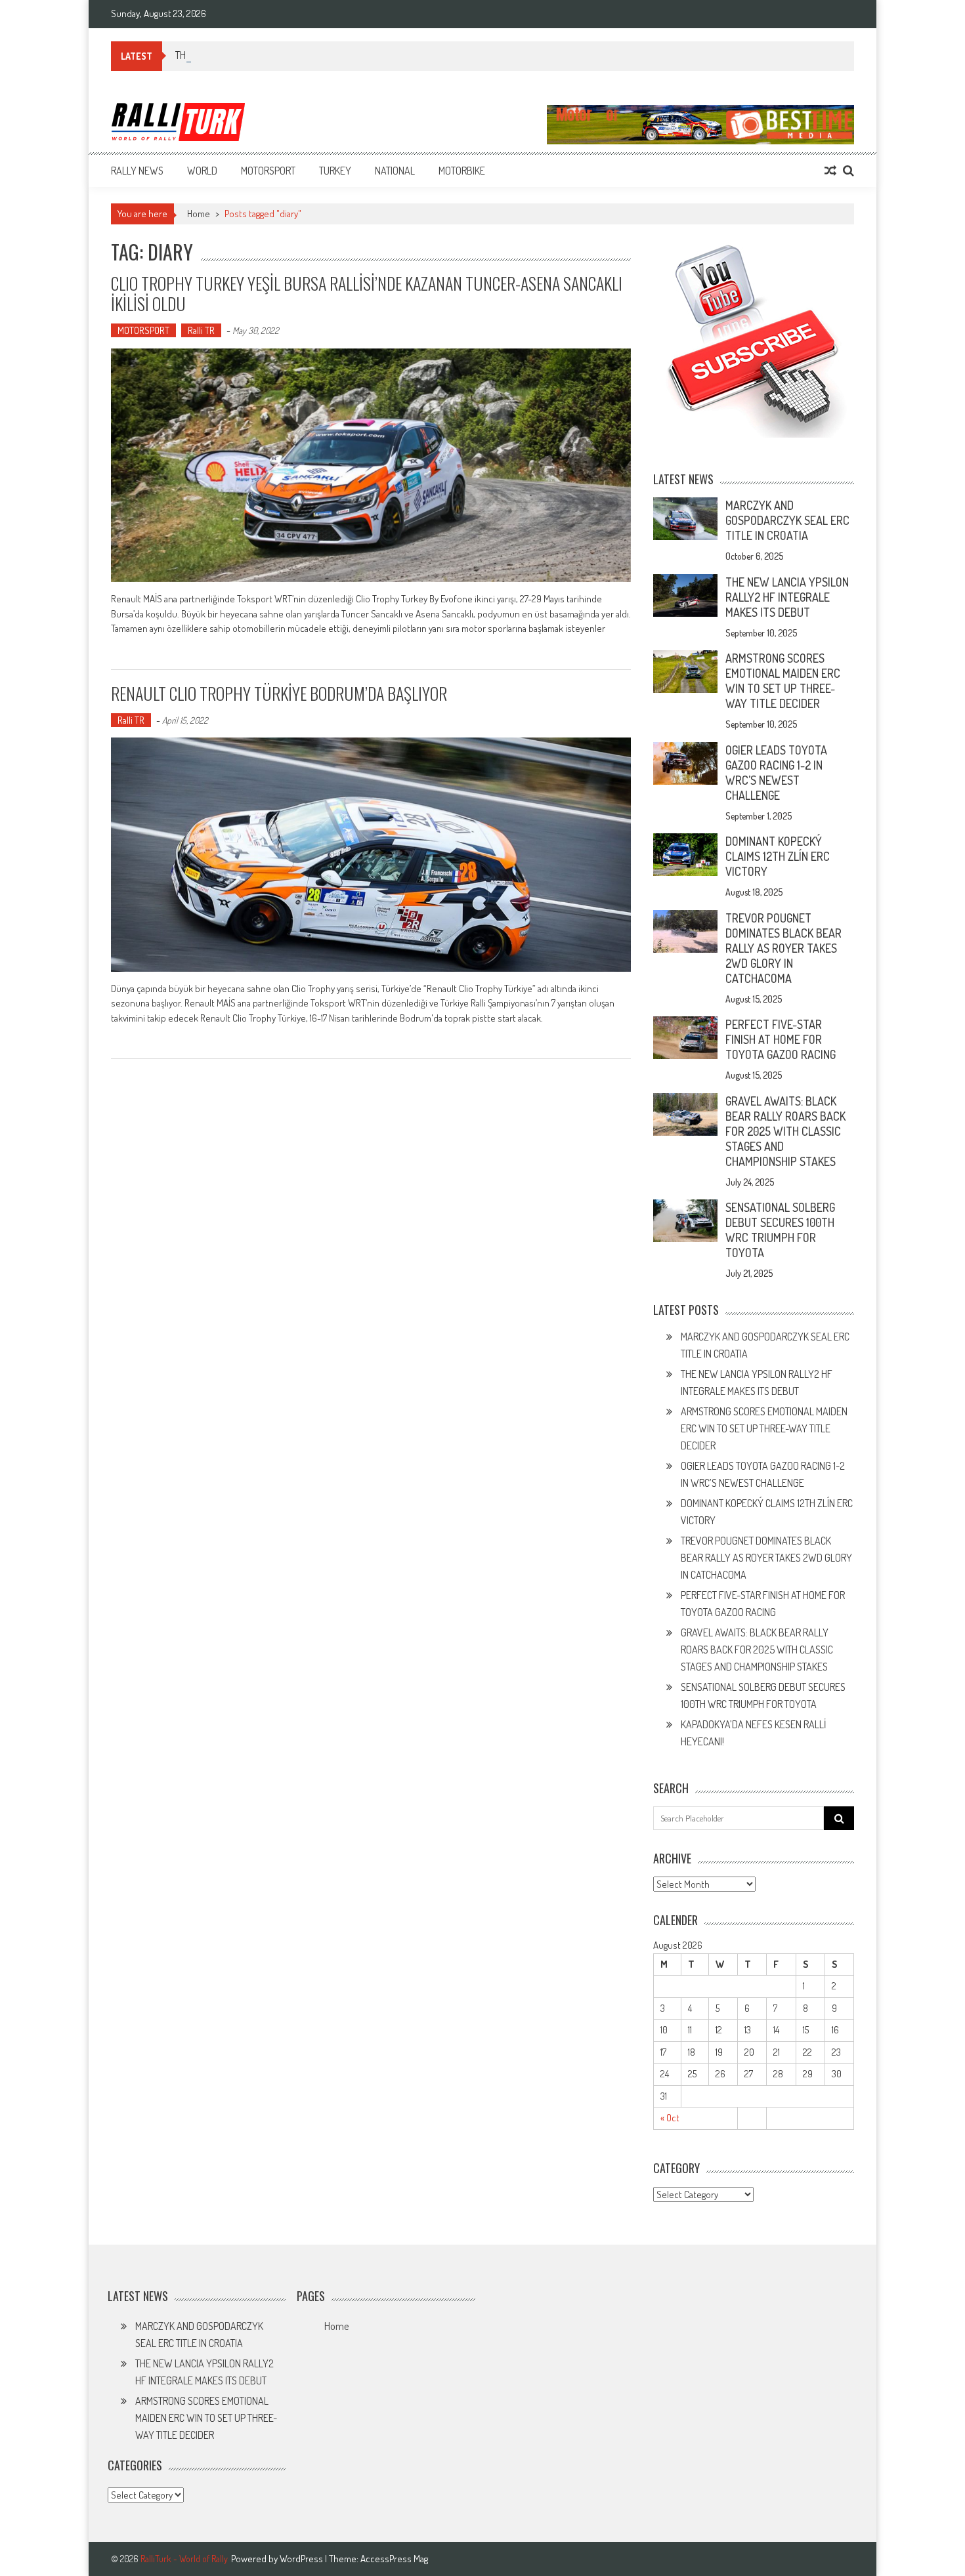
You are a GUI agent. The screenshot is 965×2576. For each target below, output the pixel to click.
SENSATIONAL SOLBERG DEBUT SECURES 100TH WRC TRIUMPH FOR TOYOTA (780, 1230)
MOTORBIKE (462, 171)
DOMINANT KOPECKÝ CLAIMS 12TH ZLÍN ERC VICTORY (778, 856)
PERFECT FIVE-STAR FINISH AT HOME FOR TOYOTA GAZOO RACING (781, 1039)
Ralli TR (201, 330)
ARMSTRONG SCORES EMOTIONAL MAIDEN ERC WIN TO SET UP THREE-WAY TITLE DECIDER (783, 681)
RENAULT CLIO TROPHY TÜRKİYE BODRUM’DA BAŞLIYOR (279, 693)
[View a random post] (830, 171)
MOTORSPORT (268, 171)
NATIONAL (395, 171)
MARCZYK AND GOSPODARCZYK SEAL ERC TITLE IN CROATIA (787, 520)
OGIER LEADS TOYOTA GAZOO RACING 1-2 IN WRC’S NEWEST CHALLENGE (776, 773)
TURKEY (335, 171)
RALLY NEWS (137, 171)
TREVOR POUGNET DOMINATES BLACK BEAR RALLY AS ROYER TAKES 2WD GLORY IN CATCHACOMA (783, 948)
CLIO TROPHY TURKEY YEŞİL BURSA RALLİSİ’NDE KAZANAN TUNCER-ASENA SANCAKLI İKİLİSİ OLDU (367, 293)
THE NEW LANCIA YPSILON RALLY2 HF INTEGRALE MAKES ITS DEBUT (787, 597)
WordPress (302, 2559)
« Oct (670, 2118)
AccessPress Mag (394, 2559)
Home (336, 2326)
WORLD (202, 171)
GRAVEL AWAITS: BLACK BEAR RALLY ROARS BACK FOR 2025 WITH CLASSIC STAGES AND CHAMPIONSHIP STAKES (785, 1131)
